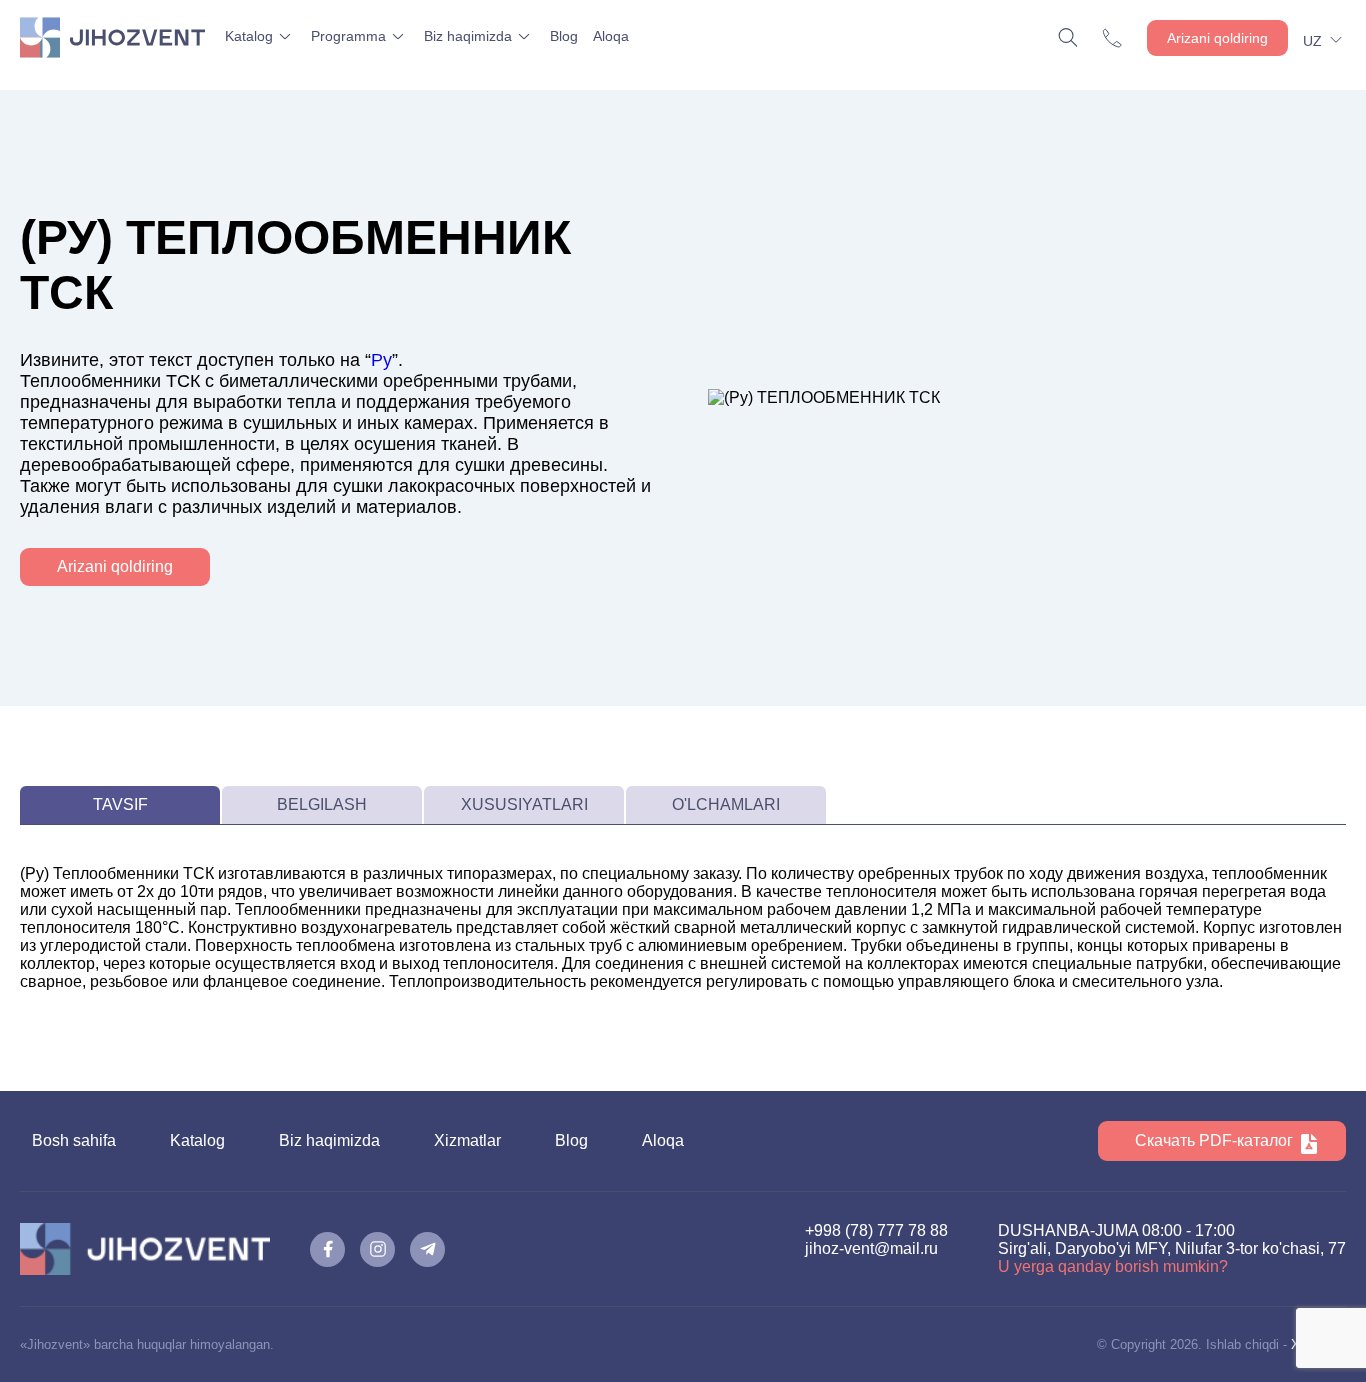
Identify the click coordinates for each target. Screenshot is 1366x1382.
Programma (348, 36)
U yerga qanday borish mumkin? (1113, 1266)
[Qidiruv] (1070, 37)
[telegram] (427, 1249)
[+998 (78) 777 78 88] (1117, 38)
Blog (564, 36)
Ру (381, 360)
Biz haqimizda (468, 36)
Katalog (249, 36)
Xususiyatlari (524, 804)
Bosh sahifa (74, 1140)
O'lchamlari (726, 804)
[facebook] (327, 1249)
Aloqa (611, 36)
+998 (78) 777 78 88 (876, 1230)
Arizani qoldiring (1217, 38)
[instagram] (377, 1249)
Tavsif (120, 804)
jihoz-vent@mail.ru (871, 1248)
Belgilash (322, 804)
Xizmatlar (467, 1140)
